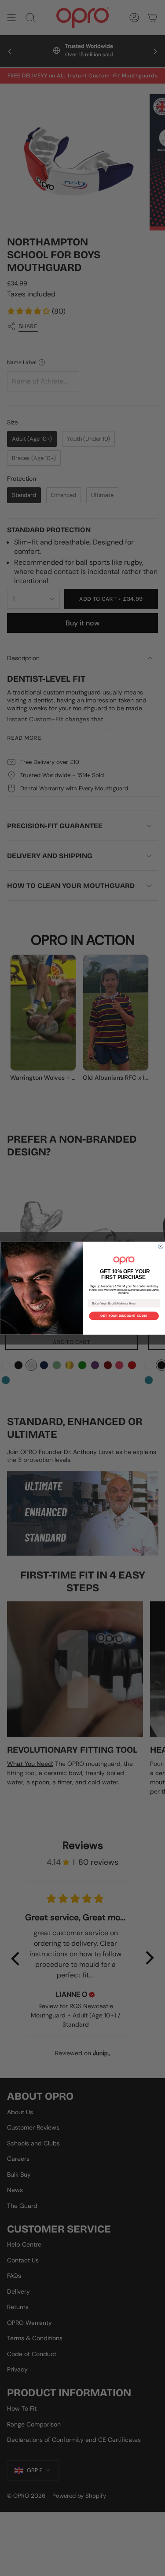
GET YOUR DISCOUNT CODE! (124, 1316)
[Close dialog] (161, 1246)
